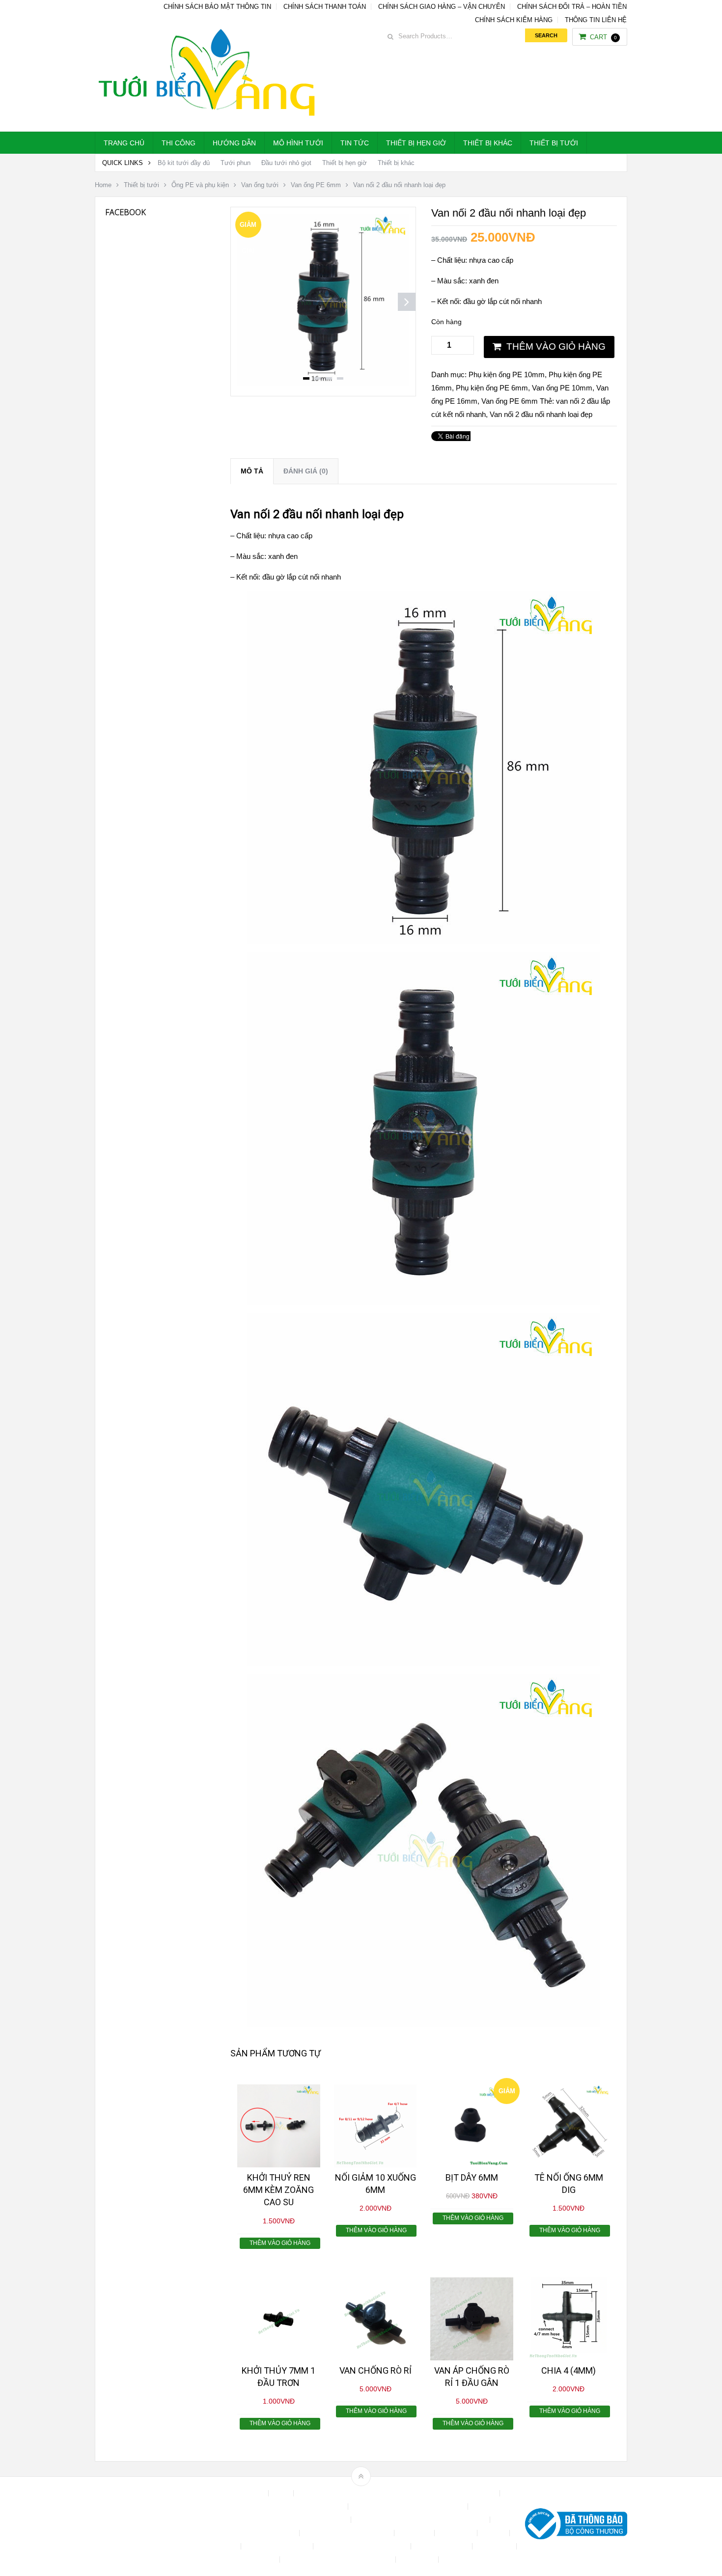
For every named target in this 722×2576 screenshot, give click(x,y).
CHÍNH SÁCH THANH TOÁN (325, 7)
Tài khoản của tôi (443, 2546)
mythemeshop (145, 2526)
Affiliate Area (245, 2493)
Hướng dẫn (234, 143)
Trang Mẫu (418, 2560)
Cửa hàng (415, 2533)
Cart (603, 37)
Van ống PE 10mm (562, 388)
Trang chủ (124, 143)
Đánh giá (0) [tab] (306, 471)
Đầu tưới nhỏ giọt (286, 163)
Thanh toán (495, 2546)
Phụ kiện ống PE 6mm (492, 388)
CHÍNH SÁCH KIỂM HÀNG (514, 20)
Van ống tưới (260, 185)
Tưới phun (236, 163)
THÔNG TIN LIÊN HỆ (596, 20)
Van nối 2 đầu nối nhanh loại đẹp (541, 414)
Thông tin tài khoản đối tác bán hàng (339, 2560)
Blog (282, 2493)
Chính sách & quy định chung (301, 2507)
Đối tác (494, 2533)
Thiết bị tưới (554, 143)
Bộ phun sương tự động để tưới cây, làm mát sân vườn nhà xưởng (398, 2493)
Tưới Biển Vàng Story (477, 2560)
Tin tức (355, 143)
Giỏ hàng (223, 2546)
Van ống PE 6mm (316, 185)
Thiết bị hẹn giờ (416, 143)
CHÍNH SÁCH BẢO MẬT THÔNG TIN (217, 7)
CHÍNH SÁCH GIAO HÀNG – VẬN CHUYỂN (442, 7)
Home (103, 185)
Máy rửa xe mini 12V (278, 2546)
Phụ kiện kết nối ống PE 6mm (363, 2546)
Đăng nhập (457, 2533)
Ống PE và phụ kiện (200, 185)
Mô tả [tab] (252, 471)
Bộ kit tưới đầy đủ (184, 163)
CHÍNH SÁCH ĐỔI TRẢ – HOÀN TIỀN (572, 7)
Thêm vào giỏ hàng (556, 346)
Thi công (179, 143)
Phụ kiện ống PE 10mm (507, 374)
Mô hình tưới (298, 143)
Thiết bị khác (488, 143)
